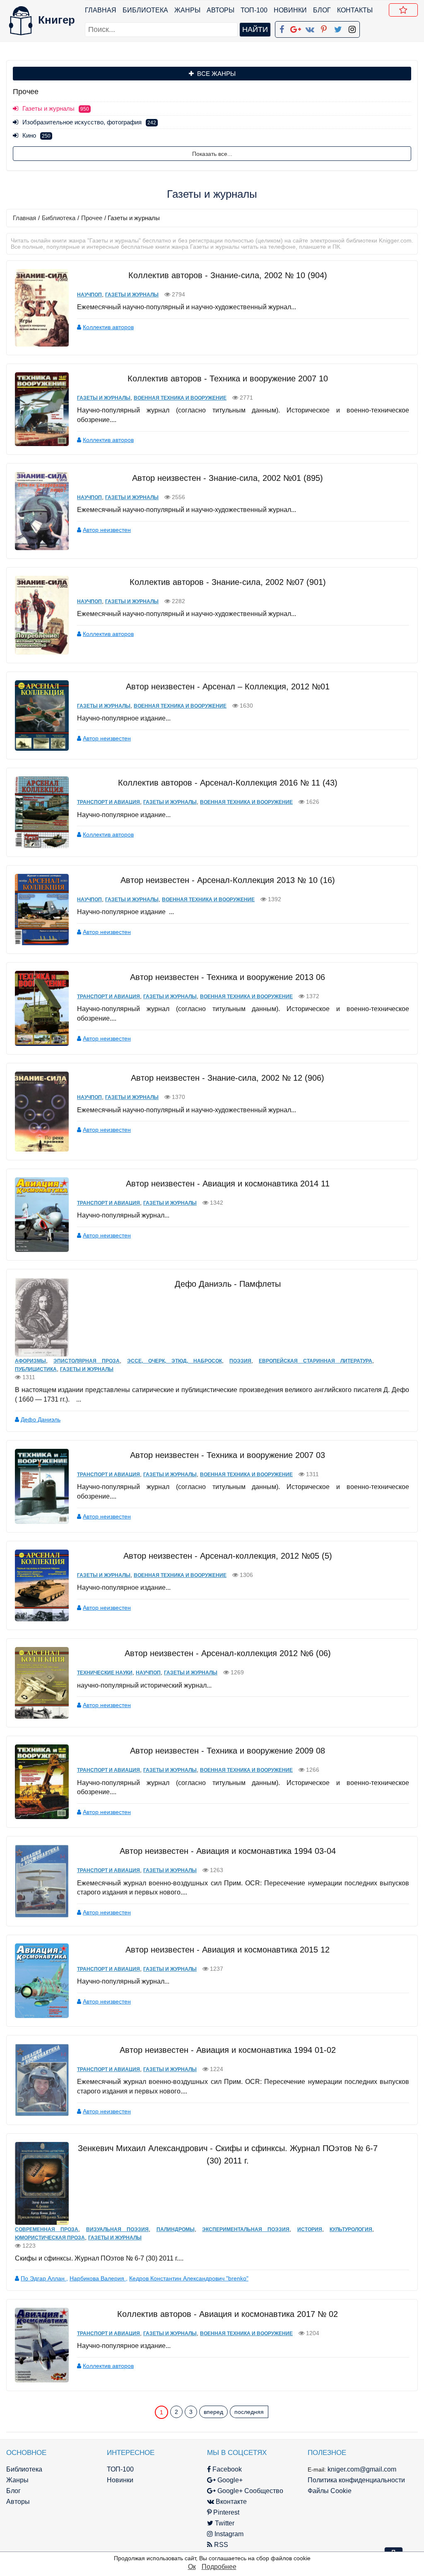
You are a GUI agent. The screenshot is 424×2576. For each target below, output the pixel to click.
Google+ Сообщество (249, 2491)
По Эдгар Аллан (43, 2278)
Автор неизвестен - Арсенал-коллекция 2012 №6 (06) (228, 1653)
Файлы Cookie (330, 2491)
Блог (322, 10)
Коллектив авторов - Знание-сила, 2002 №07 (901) (228, 582)
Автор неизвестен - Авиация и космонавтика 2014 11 (228, 1184)
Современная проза (47, 2229)
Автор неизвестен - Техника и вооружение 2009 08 (228, 1751)
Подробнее (219, 2567)
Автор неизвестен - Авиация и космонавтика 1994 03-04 (228, 1851)
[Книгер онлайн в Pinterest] (324, 28)
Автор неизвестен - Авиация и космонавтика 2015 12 (228, 1950)
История (310, 2229)
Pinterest (225, 2512)
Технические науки (105, 1673)
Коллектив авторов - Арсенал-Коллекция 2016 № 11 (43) (228, 783)
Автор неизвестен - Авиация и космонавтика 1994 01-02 (228, 2050)
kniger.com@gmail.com (362, 2469)
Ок (192, 2567)
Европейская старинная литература (316, 1361)
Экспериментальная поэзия (246, 2229)
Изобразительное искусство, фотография (89, 122)
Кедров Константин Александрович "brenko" (189, 2278)
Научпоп (89, 295)
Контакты (355, 10)
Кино (36, 135)
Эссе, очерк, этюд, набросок (175, 1361)
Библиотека (145, 10)
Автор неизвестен (107, 530)
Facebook (226, 2469)
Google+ (229, 2480)
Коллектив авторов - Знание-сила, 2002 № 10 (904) (228, 275)
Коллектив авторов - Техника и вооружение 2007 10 (228, 378)
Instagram (228, 2534)
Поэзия (240, 1361)
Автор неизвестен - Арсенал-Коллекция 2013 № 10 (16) (228, 880)
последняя (249, 2412)
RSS (220, 2545)
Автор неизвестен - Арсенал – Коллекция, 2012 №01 (228, 686)
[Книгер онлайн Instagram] (352, 28)
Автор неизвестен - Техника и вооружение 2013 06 (228, 977)
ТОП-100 (254, 10)
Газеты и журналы (132, 295)
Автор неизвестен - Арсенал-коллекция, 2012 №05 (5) (228, 1556)
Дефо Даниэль (41, 1419)
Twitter (224, 2523)
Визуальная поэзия (117, 2229)
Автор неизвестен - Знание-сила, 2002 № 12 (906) (228, 1078)
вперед (213, 2412)
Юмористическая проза (50, 2238)
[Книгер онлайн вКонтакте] (310, 28)
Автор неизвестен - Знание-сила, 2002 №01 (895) (228, 478)
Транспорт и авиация (108, 802)
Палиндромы (176, 2229)
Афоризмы (30, 1361)
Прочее (92, 218)
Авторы (220, 10)
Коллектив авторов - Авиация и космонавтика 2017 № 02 (228, 2314)
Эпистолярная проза (87, 1361)
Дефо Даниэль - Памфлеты (228, 1284)
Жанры (187, 10)
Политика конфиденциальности (356, 2480)
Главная (101, 10)
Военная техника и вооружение (180, 398)
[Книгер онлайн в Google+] (296, 28)
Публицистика (36, 1369)
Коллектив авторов (108, 327)
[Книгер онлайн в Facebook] (282, 28)
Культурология (351, 2229)
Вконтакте (230, 2502)
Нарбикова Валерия (98, 2278)
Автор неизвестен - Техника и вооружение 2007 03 (228, 1455)
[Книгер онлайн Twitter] (338, 28)
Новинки (290, 10)
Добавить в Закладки (403, 10)
